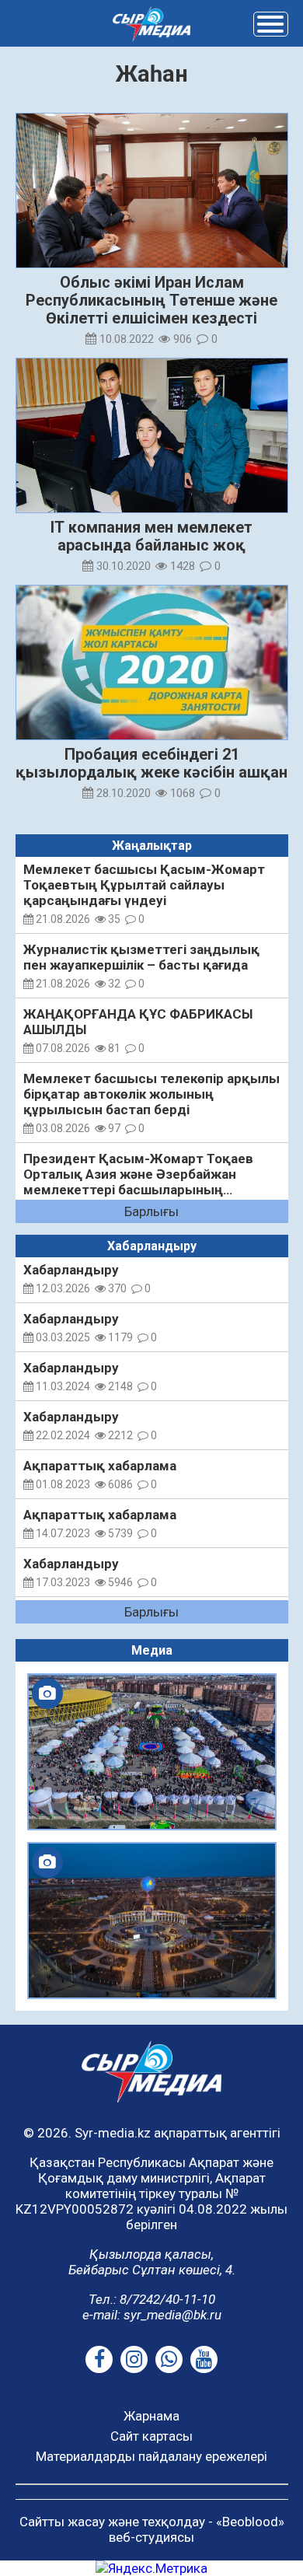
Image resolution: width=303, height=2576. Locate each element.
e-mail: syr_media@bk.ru (152, 2315)
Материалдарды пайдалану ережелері (151, 2456)
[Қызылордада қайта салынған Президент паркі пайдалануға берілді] (152, 1921)
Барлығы (151, 1211)
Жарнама (151, 2416)
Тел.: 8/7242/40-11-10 (152, 2299)
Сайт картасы (151, 2436)
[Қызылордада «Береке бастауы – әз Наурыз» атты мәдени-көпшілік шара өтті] (152, 1752)
